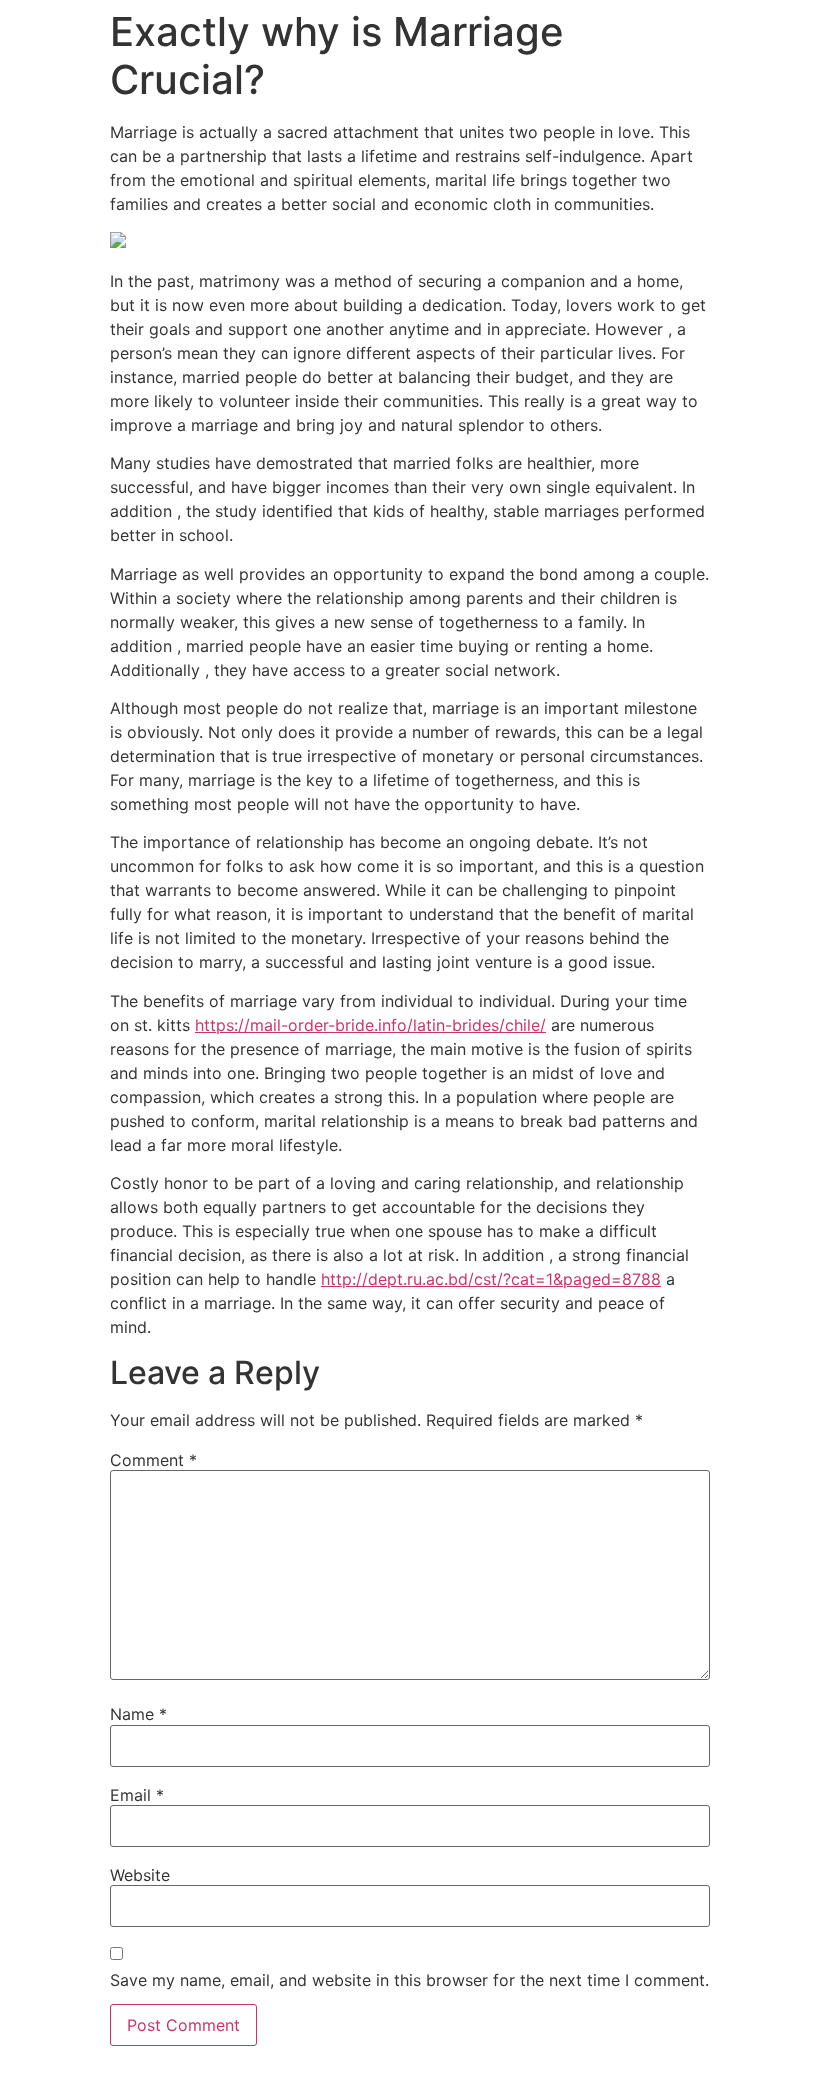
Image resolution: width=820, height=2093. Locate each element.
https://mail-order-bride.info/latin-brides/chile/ (370, 1025)
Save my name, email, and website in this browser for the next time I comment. (409, 1980)
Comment (153, 1460)
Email (137, 1795)
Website (140, 1875)
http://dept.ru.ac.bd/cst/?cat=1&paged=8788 (491, 1279)
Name (138, 1714)
